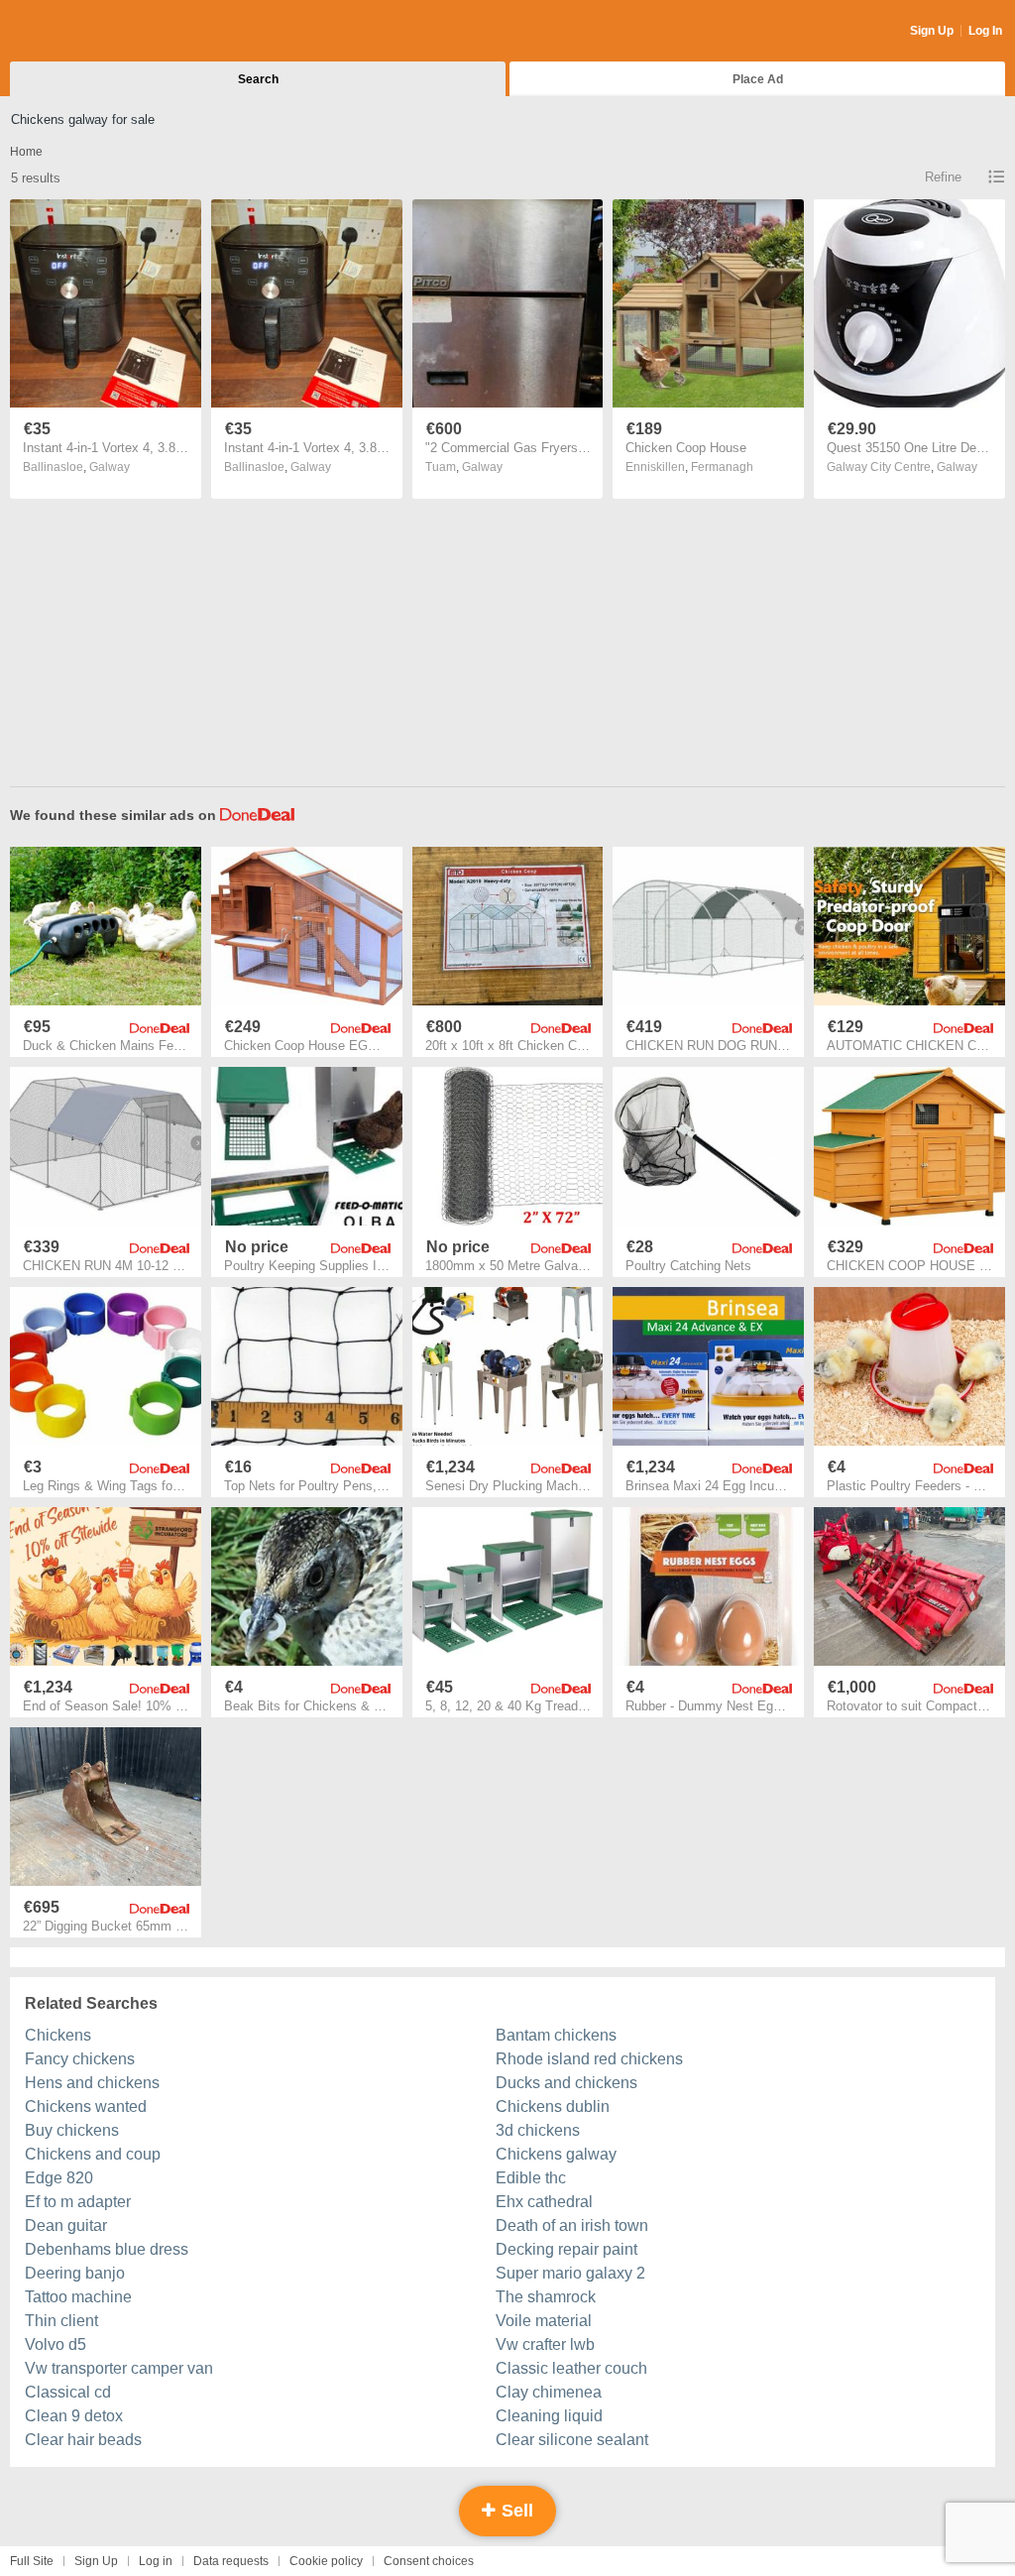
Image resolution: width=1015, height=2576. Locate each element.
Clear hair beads (83, 2440)
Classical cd (68, 2392)
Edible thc (531, 2178)
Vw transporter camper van (119, 2368)
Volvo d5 (56, 2344)
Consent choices (429, 2561)
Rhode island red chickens (589, 2059)
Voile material (544, 2321)
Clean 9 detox (74, 2416)
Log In (985, 31)
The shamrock (546, 2297)
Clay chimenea (549, 2392)
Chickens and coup (93, 2154)
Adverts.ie (88, 32)
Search (258, 79)
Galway (110, 467)
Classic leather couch (571, 2368)
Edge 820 (59, 2178)
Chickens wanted (86, 2107)
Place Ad (758, 79)
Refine (943, 177)
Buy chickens (72, 2130)
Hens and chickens (92, 2083)
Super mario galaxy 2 (570, 2273)
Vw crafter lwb (545, 2344)
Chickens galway (556, 2154)
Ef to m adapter (78, 2202)
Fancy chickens (80, 2059)
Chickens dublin (553, 2107)
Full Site (32, 2561)
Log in (156, 2561)
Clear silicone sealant (572, 2440)
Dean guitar (66, 2225)
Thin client (61, 2321)
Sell (515, 2511)
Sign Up (932, 31)
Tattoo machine (78, 2297)
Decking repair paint (566, 2249)
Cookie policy (326, 2561)
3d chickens (538, 2130)
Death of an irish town (572, 2225)
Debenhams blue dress (107, 2249)
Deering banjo (75, 2273)
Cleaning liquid (549, 2416)
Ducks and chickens (566, 2083)
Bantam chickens (556, 2035)
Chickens (58, 2035)
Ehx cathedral (544, 2202)
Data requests (231, 2561)
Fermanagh (722, 467)
